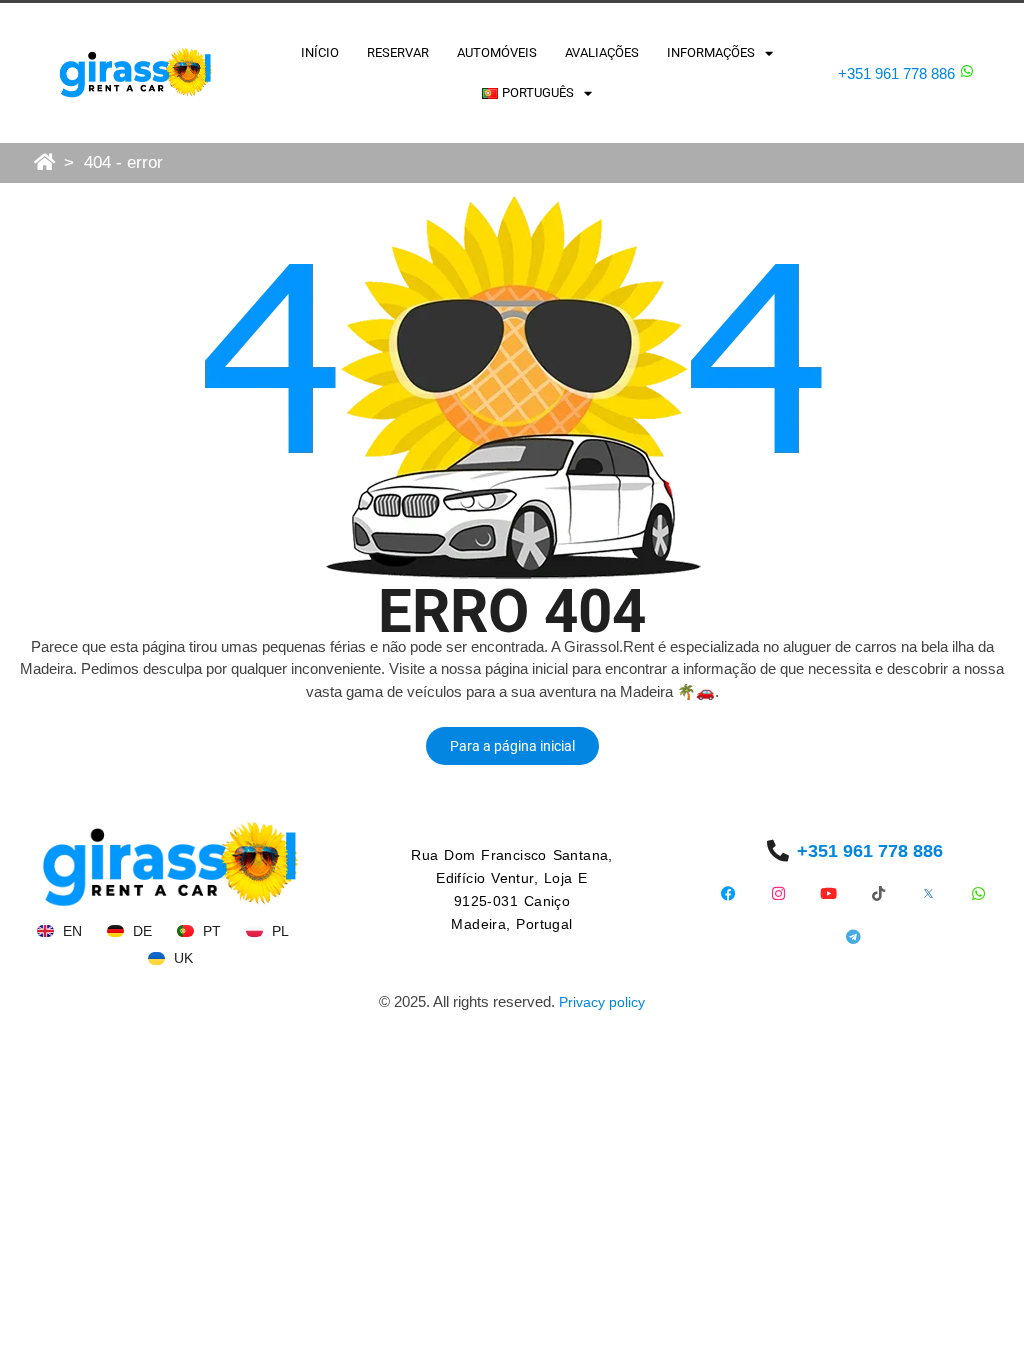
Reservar (398, 52)
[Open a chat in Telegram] (853, 936)
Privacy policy (602, 1002)
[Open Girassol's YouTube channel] (828, 893)
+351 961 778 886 (896, 73)
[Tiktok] (878, 893)
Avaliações (602, 52)
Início (320, 52)
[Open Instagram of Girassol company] (778, 893)
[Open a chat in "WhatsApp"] (967, 71)
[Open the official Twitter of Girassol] (928, 893)
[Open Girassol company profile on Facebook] (728, 893)
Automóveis (497, 52)
